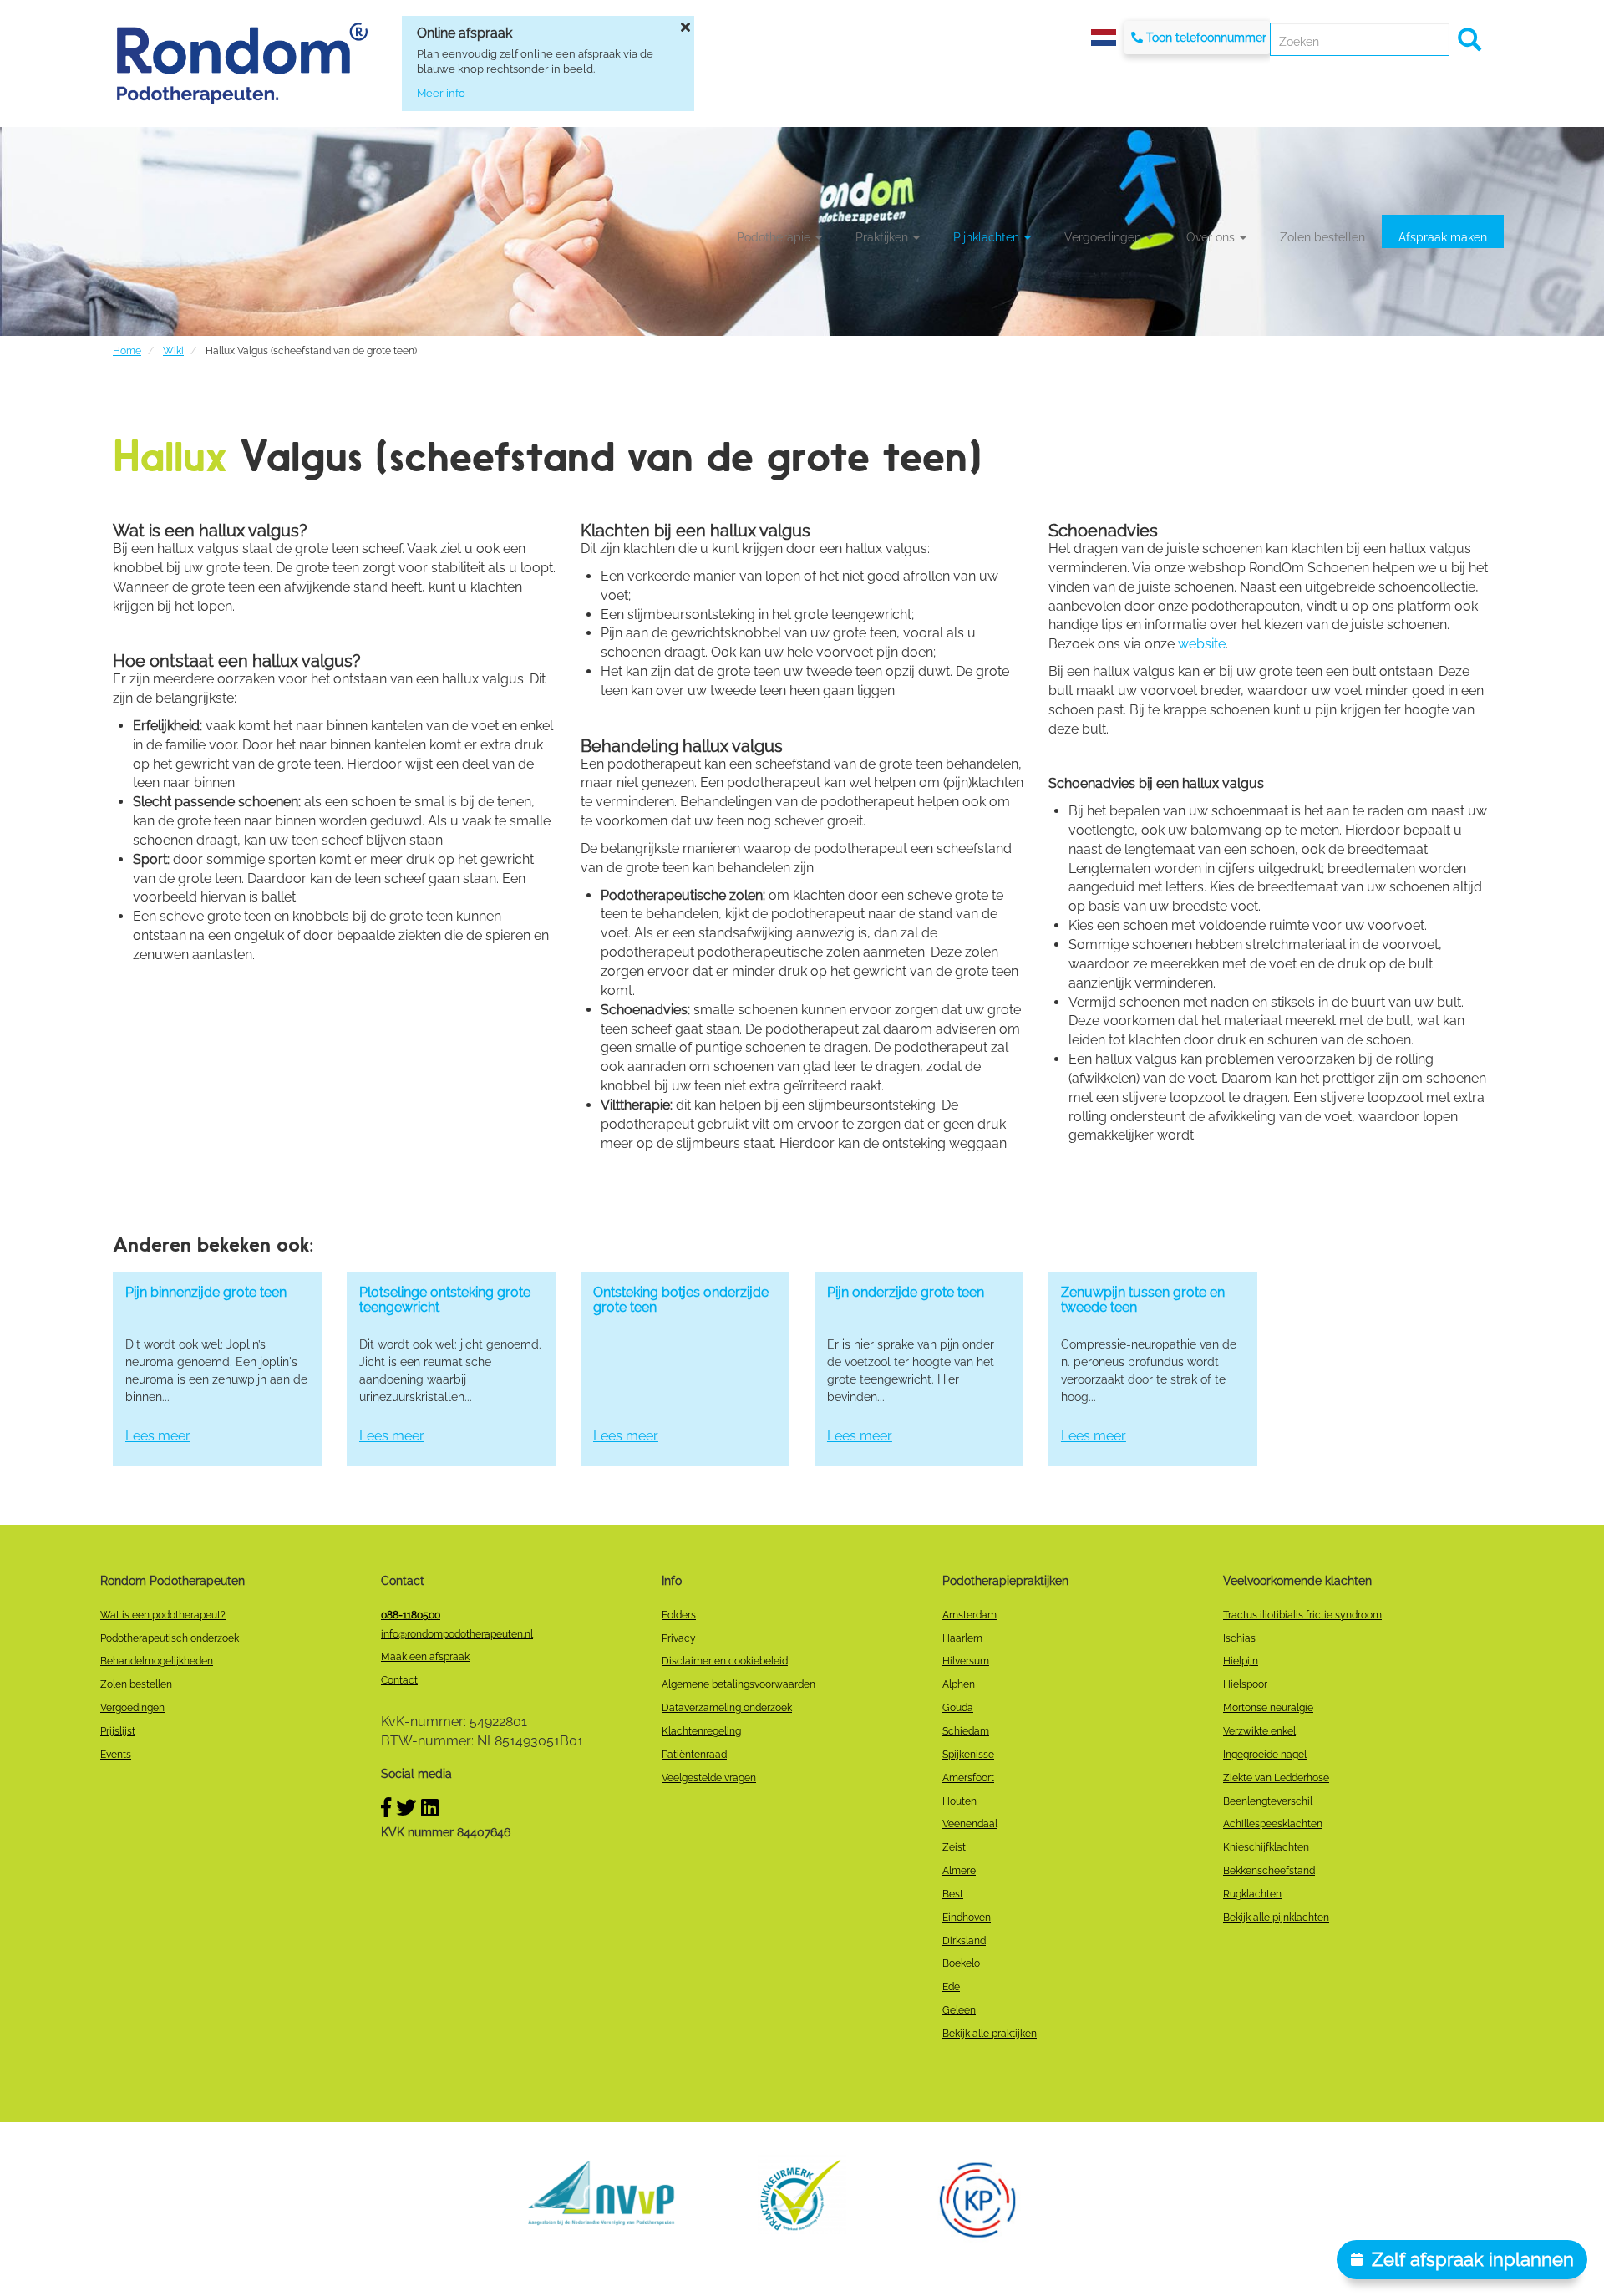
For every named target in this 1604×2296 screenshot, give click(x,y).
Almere (959, 1871)
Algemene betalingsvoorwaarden (739, 1684)
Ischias (1239, 1638)
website (1202, 644)
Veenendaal (970, 1824)
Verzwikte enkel (1259, 1731)
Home (127, 351)
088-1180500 (411, 1615)
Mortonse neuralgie (1268, 1708)
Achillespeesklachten (1273, 1824)
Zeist (954, 1847)
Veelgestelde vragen (709, 1778)
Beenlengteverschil (1268, 1801)
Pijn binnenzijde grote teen (206, 1292)
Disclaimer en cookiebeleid (725, 1661)
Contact (399, 1680)
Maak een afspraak (425, 1657)
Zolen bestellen (1322, 237)
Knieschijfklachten (1266, 1847)
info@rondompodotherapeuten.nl (457, 1634)
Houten (959, 1801)
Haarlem (962, 1638)
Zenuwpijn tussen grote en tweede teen (1143, 1300)
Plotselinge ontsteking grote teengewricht (445, 1300)
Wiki (173, 351)
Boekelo (961, 1963)
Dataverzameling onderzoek (727, 1708)
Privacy (679, 1638)
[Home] (242, 63)
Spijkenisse (968, 1755)
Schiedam (966, 1731)
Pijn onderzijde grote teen (906, 1292)
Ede (951, 1987)
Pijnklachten (988, 237)
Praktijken (883, 237)
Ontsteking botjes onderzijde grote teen (681, 1300)
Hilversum (966, 1661)
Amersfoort (968, 1778)
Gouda (958, 1708)
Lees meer (158, 1436)
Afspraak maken (1443, 237)
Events (116, 1755)
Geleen (959, 2010)
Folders (679, 1615)
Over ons (1212, 237)
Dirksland (964, 1941)
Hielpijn (1241, 1661)
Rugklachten (1252, 1894)
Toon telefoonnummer (1206, 38)
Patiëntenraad (694, 1755)
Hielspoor (1245, 1684)
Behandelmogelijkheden (157, 1661)
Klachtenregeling (701, 1731)
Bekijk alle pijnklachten (1276, 1918)
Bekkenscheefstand (1269, 1871)
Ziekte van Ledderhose (1276, 1778)
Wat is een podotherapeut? (163, 1615)
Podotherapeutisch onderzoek (170, 1638)
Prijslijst (118, 1731)
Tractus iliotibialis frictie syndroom (1302, 1615)
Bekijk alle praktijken (990, 2034)
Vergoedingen (1104, 237)
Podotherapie (775, 237)
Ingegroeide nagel (1265, 1755)
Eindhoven (967, 1918)
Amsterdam (970, 1615)
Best (953, 1894)
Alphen (959, 1684)
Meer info (441, 93)
